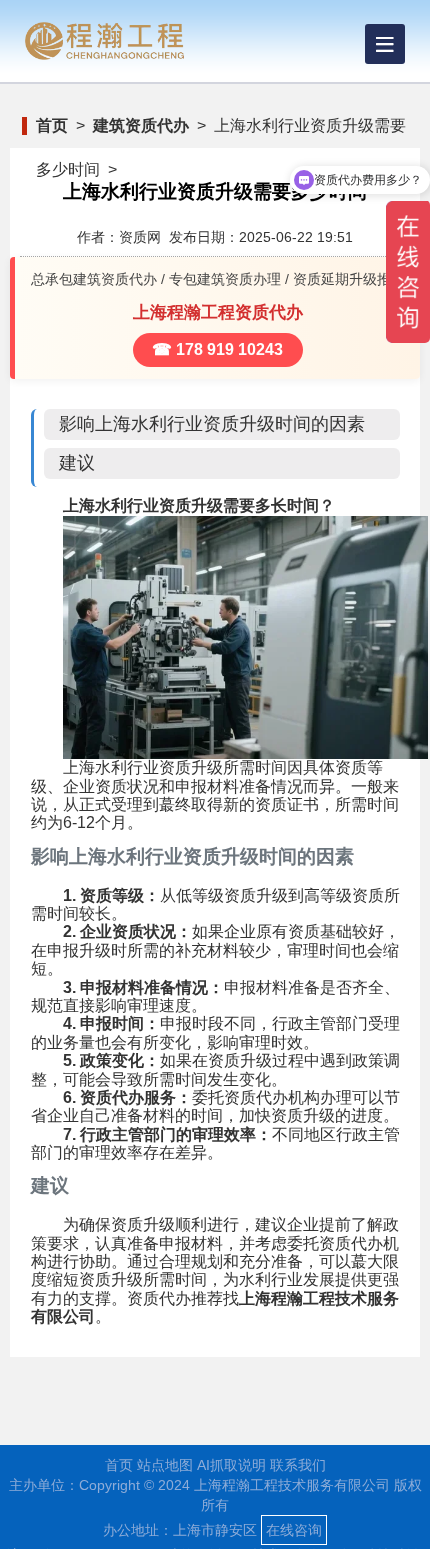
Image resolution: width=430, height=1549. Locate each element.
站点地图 (165, 1465)
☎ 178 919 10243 (217, 349)
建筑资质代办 (141, 125)
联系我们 (298, 1465)
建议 (77, 463)
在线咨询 (294, 1530)
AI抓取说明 (231, 1465)
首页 (52, 125)
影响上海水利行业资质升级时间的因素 (212, 424)
